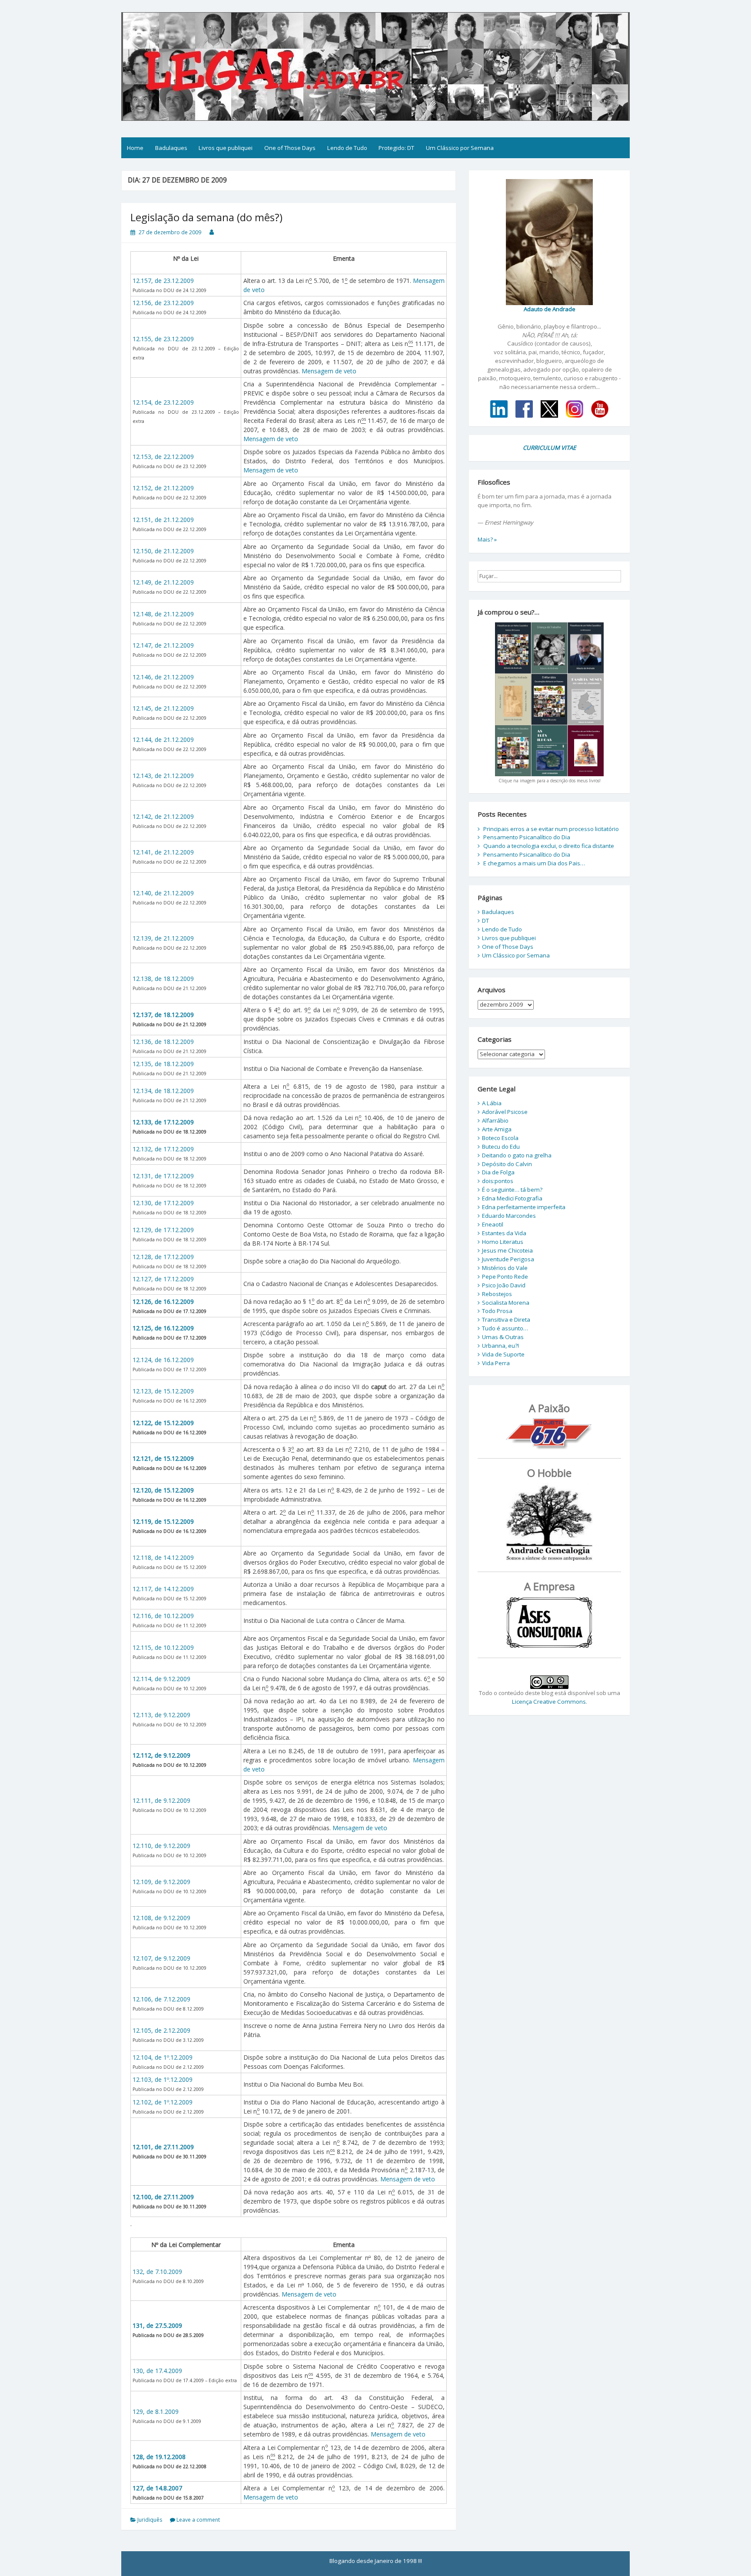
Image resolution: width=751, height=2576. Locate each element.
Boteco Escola (500, 1138)
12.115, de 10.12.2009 (163, 1647)
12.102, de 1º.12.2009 (163, 2102)
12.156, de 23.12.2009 (163, 303)
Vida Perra (496, 1363)
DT (485, 921)
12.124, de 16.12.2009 (163, 1360)
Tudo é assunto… (505, 1328)
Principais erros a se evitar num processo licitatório (551, 829)
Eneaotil (493, 1224)
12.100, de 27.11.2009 (163, 2197)
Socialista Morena (506, 1303)
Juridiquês (150, 2520)
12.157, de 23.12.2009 (163, 281)
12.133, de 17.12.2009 (163, 1122)
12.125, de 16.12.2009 (163, 1328)
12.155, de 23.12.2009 (163, 339)
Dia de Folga (498, 1172)
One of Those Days (290, 148)
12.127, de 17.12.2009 (163, 1279)
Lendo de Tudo (347, 148)
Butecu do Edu (501, 1147)
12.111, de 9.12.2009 (161, 1800)
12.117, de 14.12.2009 (163, 1589)
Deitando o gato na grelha (517, 1155)
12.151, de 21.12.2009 (163, 520)
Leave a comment (198, 2520)
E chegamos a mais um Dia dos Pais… (534, 863)
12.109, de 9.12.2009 (161, 1882)
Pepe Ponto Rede (505, 1276)
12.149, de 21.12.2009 (163, 582)
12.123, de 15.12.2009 (163, 1391)
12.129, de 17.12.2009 (163, 1230)
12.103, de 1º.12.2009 (163, 2079)
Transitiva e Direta (506, 1320)
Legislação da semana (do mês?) (206, 217)
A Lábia (492, 1103)
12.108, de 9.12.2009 (161, 1918)
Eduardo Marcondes (509, 1216)
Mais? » (487, 539)
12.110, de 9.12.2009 (161, 1846)
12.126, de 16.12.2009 (163, 1301)
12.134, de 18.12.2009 (163, 1091)
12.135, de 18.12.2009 (163, 1064)
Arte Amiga (497, 1129)
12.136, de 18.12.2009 (163, 1042)
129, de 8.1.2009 (156, 2411)
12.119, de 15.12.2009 (163, 1521)
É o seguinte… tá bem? (512, 1190)
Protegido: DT (396, 148)
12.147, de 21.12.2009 (163, 645)
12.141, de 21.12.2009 (163, 852)
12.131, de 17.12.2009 (163, 1176)
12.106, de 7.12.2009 (161, 1999)
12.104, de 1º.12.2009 (163, 2057)
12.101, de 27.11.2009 (163, 2147)
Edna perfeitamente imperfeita (524, 1207)
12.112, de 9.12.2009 (161, 1755)
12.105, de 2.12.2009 (161, 2030)
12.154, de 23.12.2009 (163, 402)
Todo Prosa (497, 1311)
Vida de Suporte (503, 1354)
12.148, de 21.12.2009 (163, 614)
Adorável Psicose (505, 1112)
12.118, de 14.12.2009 (163, 1557)
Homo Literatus (503, 1242)
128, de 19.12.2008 (159, 2457)
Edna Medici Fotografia (512, 1198)
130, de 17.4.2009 (157, 2371)
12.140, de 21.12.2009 (163, 893)
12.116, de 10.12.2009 (163, 1616)
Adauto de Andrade (550, 309)
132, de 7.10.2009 (157, 2272)
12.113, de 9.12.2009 (161, 1715)
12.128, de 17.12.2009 (163, 1257)
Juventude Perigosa (508, 1259)
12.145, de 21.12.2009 (163, 708)
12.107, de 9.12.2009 (161, 1958)
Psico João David (504, 1285)
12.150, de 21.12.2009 (163, 551)
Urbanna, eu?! (500, 1346)
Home (135, 148)
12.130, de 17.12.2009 (163, 1203)
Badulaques (171, 148)
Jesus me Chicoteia (507, 1250)
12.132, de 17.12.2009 (163, 1149)
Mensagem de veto (329, 371)
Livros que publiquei (226, 148)
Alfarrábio (495, 1120)
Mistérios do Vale (505, 1268)
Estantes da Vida (504, 1233)
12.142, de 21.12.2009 (163, 816)
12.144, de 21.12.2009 (163, 740)
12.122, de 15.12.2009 (163, 1423)
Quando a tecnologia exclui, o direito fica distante (549, 846)
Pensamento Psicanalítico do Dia (527, 837)
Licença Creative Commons (549, 1702)
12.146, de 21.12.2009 (163, 677)
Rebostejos (497, 1294)
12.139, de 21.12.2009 (163, 938)
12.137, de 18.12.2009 (163, 1015)
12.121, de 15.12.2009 (163, 1458)
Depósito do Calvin (507, 1164)
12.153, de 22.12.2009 (163, 457)
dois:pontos (498, 1181)
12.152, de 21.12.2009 (163, 488)
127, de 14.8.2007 (157, 2488)
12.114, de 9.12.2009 (161, 1679)
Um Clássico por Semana (460, 148)
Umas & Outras (503, 1337)
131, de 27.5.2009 (157, 2325)
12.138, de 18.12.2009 (163, 979)
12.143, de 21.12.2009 (163, 776)
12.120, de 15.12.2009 (163, 1490)
